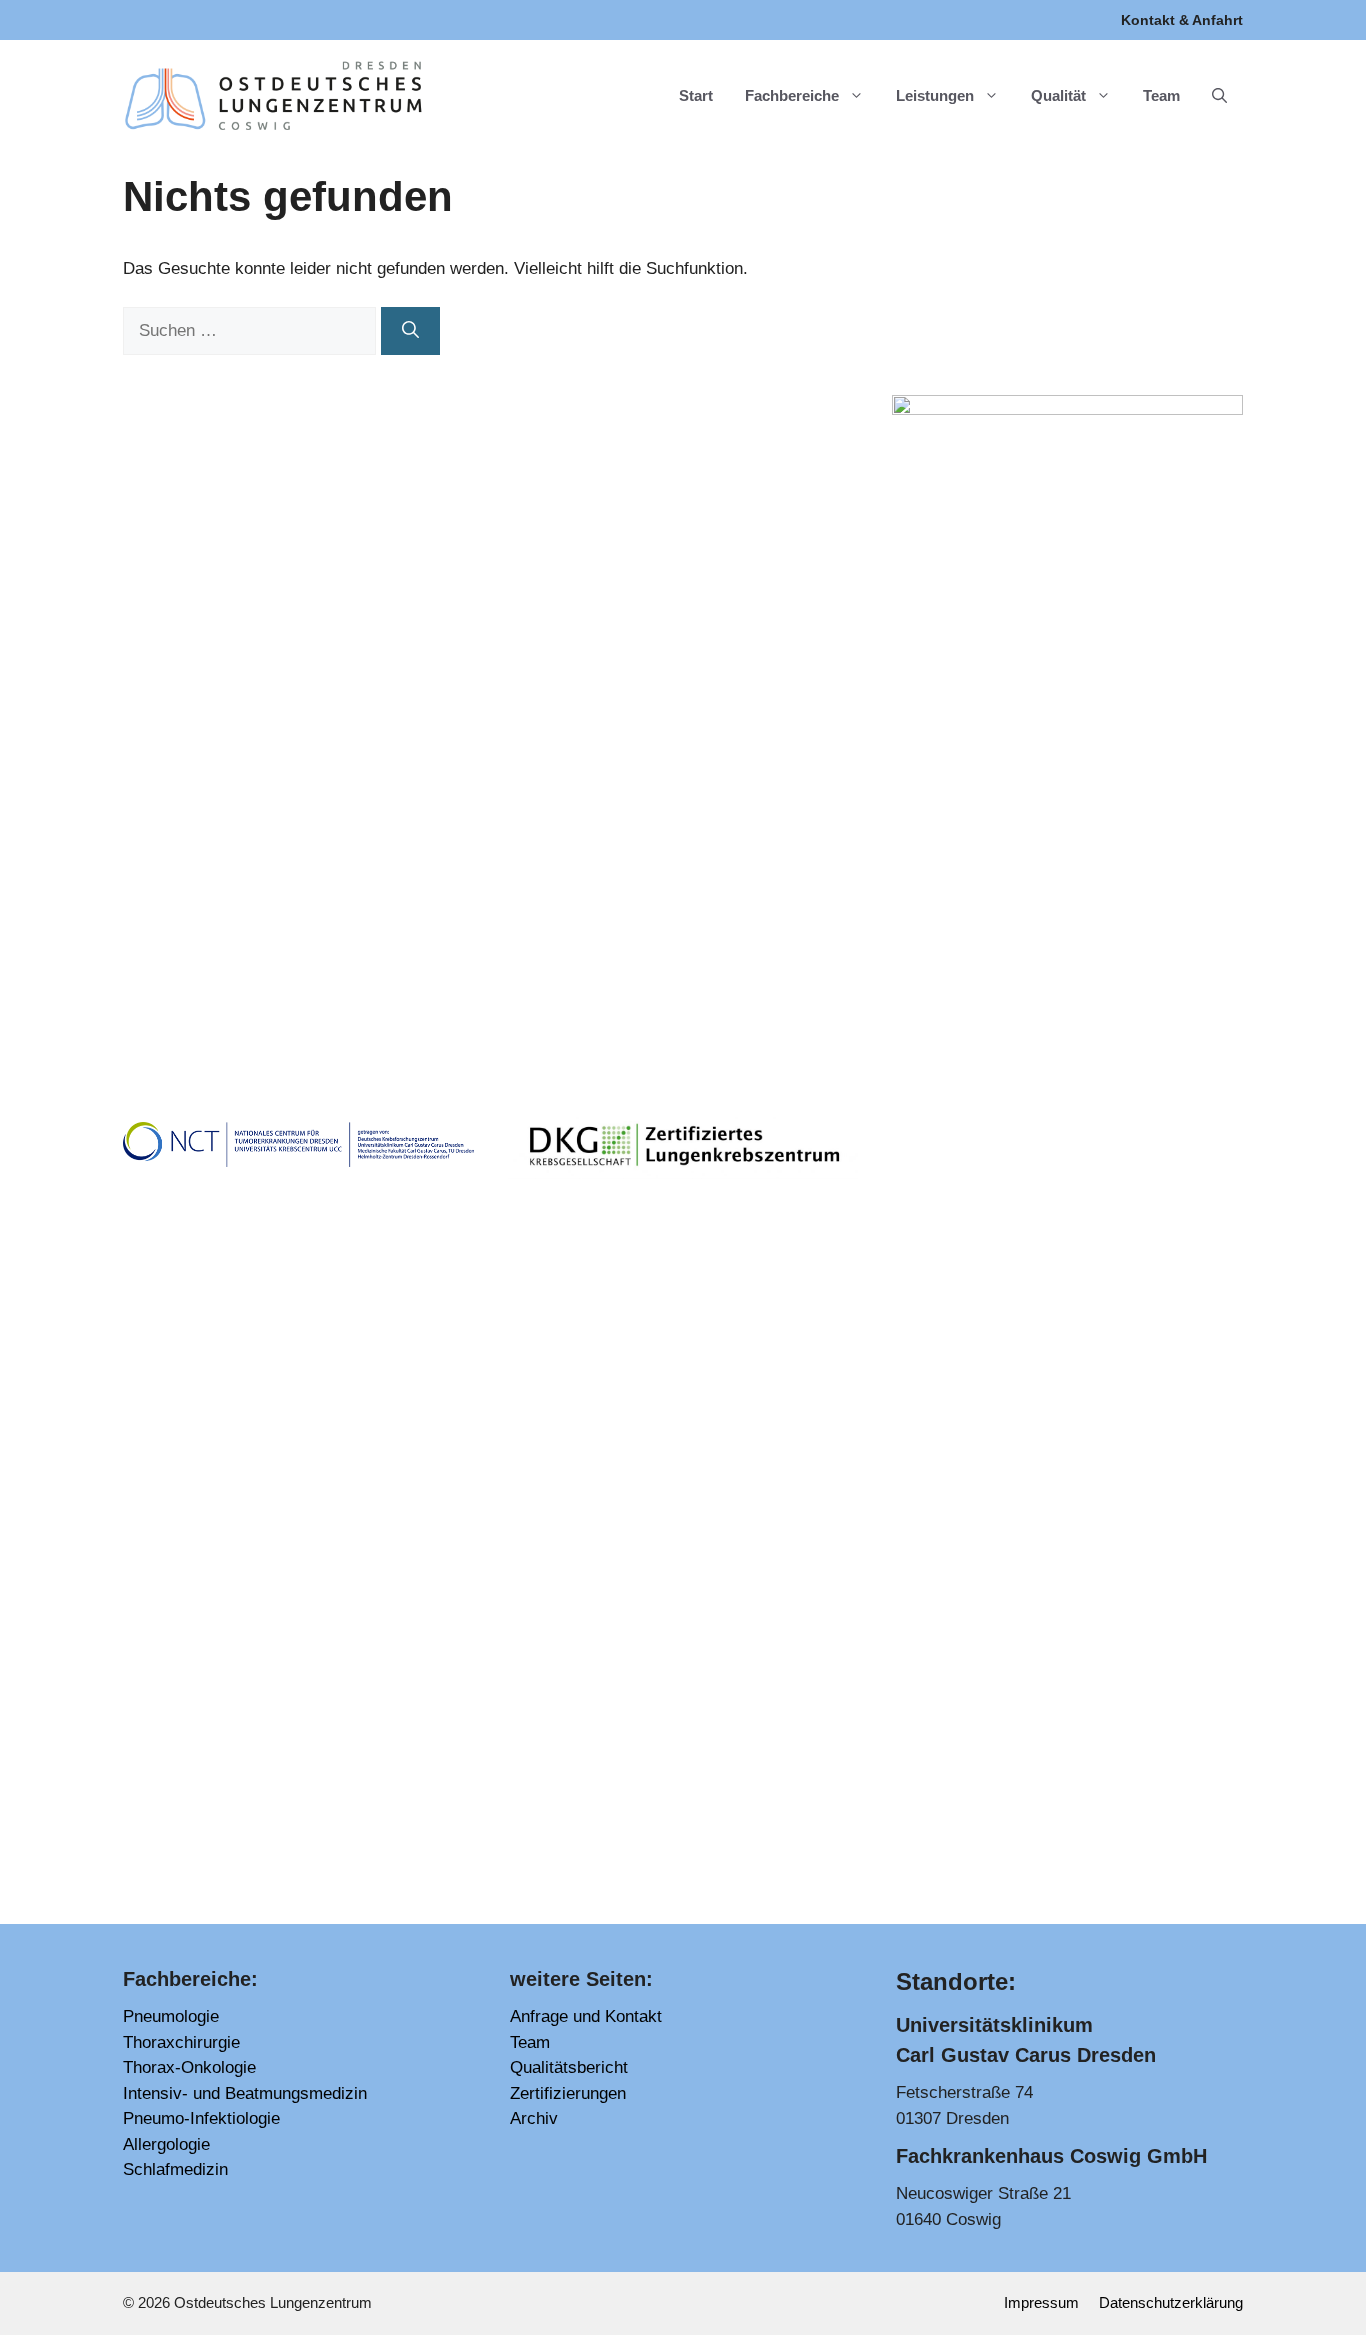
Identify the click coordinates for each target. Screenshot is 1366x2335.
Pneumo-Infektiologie (201, 2118)
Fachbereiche (792, 95)
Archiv (534, 2118)
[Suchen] (410, 331)
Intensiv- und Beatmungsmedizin (245, 2093)
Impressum (1041, 2302)
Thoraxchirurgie (181, 2042)
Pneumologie (171, 2016)
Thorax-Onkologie (189, 2067)
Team (1161, 95)
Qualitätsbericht (569, 2067)
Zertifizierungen (568, 2093)
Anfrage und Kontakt (586, 2016)
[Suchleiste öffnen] (1219, 96)
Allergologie (166, 2144)
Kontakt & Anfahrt (1182, 20)
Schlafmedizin (175, 2169)
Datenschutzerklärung (1171, 2302)
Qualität (1058, 95)
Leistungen (935, 95)
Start (696, 95)
